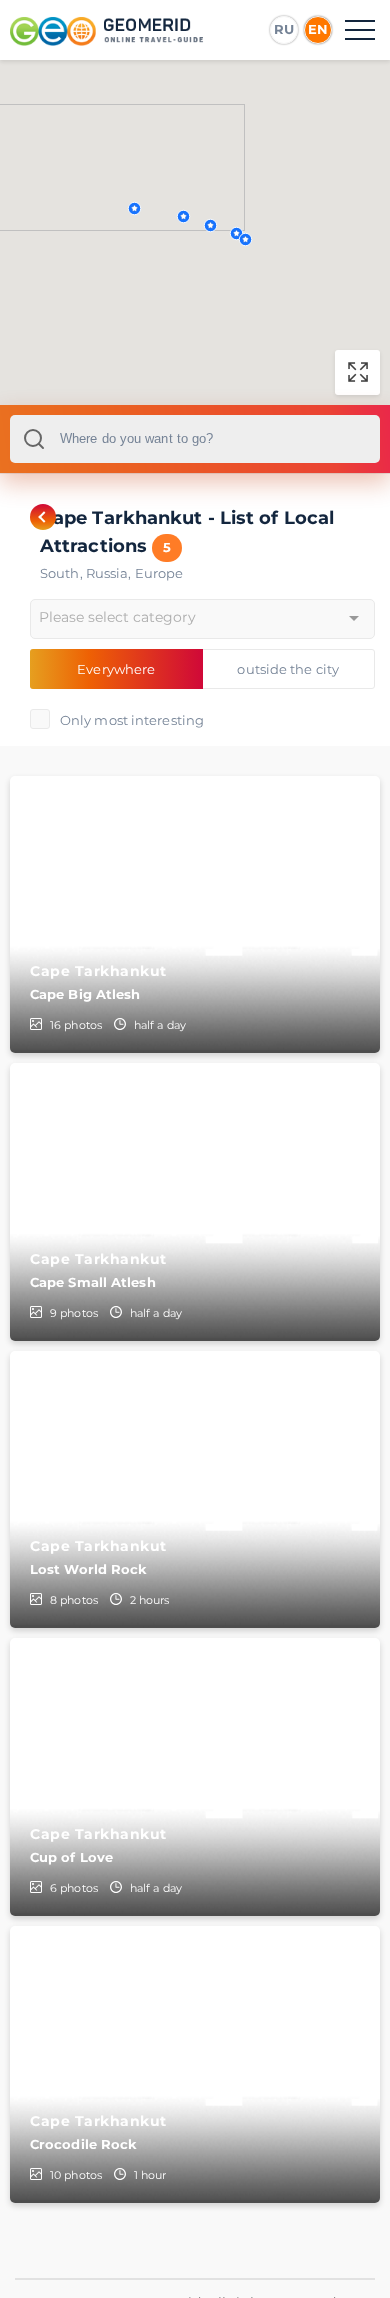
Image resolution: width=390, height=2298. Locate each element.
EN (318, 29)
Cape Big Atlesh (85, 994)
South (63, 573)
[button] (183, 216)
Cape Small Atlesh (93, 1282)
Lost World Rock (89, 1569)
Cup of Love (71, 1857)
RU (284, 29)
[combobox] (195, 439)
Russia (110, 573)
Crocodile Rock (83, 2144)
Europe (159, 573)
